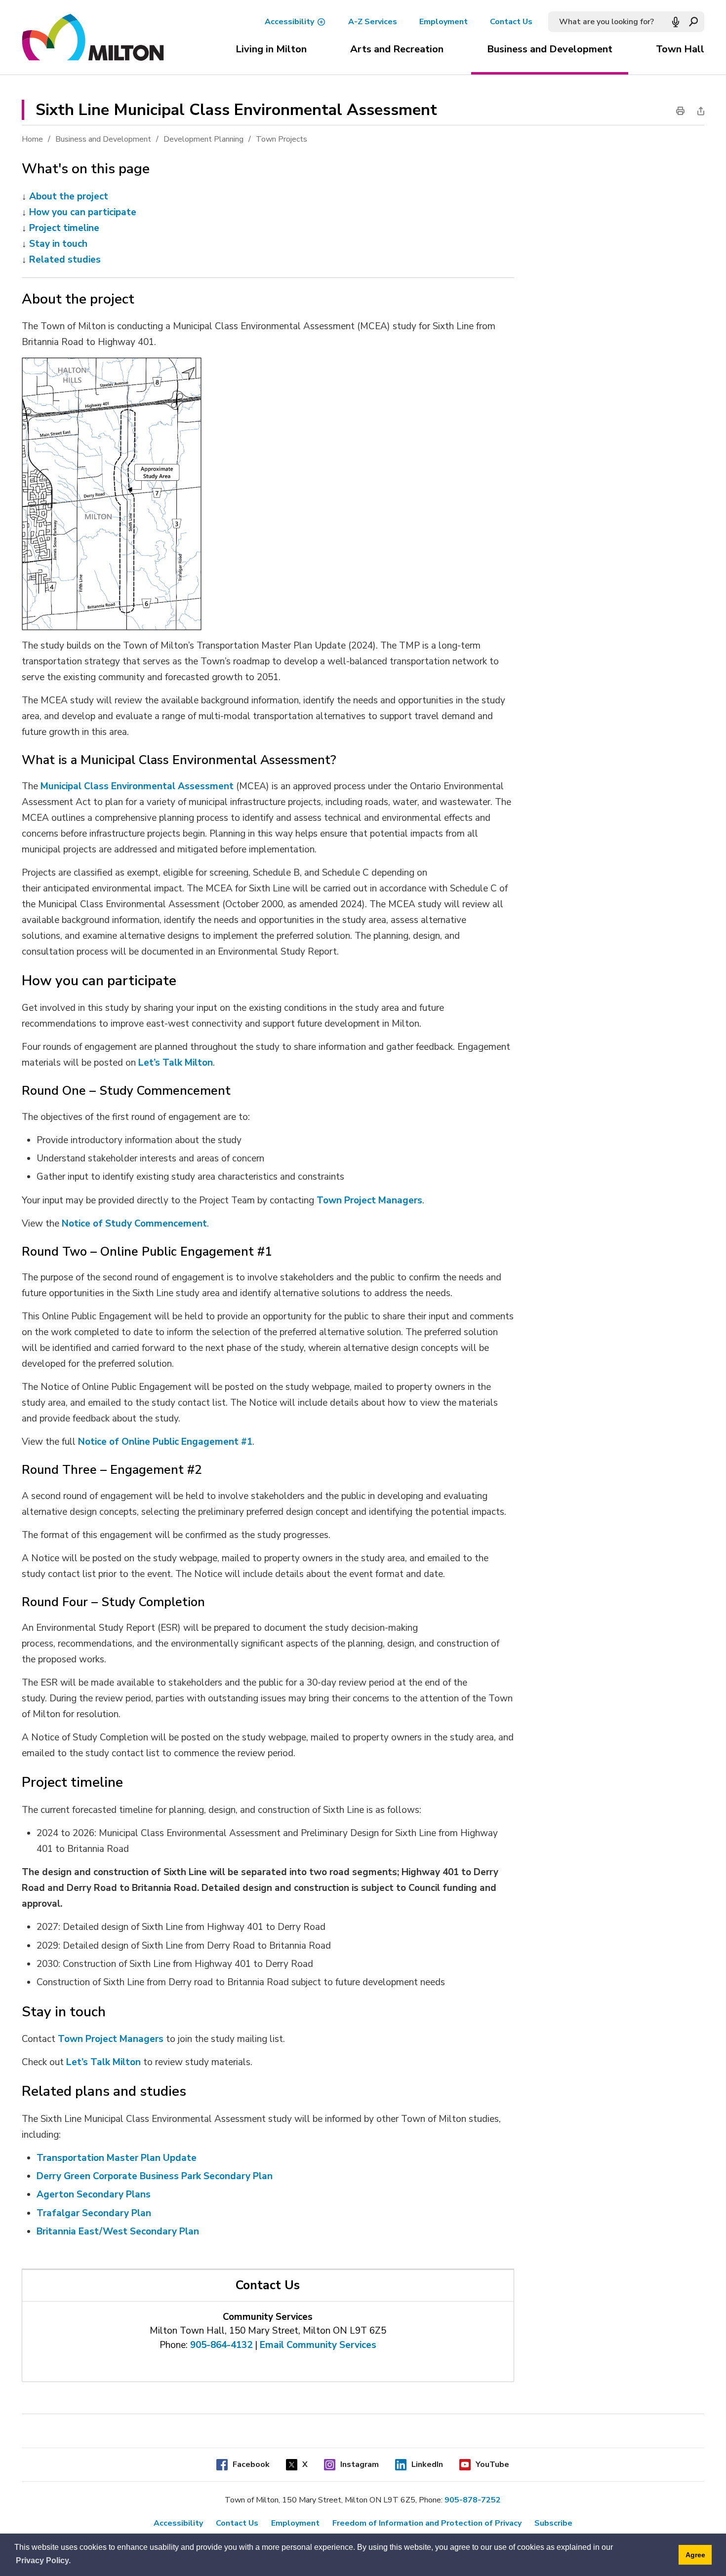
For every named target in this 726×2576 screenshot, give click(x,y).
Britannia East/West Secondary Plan (118, 2231)
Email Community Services (318, 2345)
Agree (695, 2555)
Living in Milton (271, 49)
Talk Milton (186, 1063)
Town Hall (680, 49)
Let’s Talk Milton (103, 2062)
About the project (69, 196)
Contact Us (511, 22)
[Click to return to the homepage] (93, 38)
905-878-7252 (473, 2500)
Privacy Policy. (43, 2560)
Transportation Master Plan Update (117, 2158)
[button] (676, 22)
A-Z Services (373, 22)
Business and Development (550, 49)
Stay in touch (58, 244)
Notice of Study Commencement (134, 1224)
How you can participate (83, 212)
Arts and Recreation (397, 49)
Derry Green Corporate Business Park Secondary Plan (155, 2176)
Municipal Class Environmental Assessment (137, 786)
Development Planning (203, 139)
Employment (444, 22)
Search (694, 22)
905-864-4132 (221, 2345)
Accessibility (289, 22)
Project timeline (64, 228)
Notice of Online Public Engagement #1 (165, 1442)
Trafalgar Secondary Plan (94, 2213)
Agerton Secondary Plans (94, 2194)
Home (32, 139)
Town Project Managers (369, 1200)
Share (698, 111)
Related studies (65, 260)
